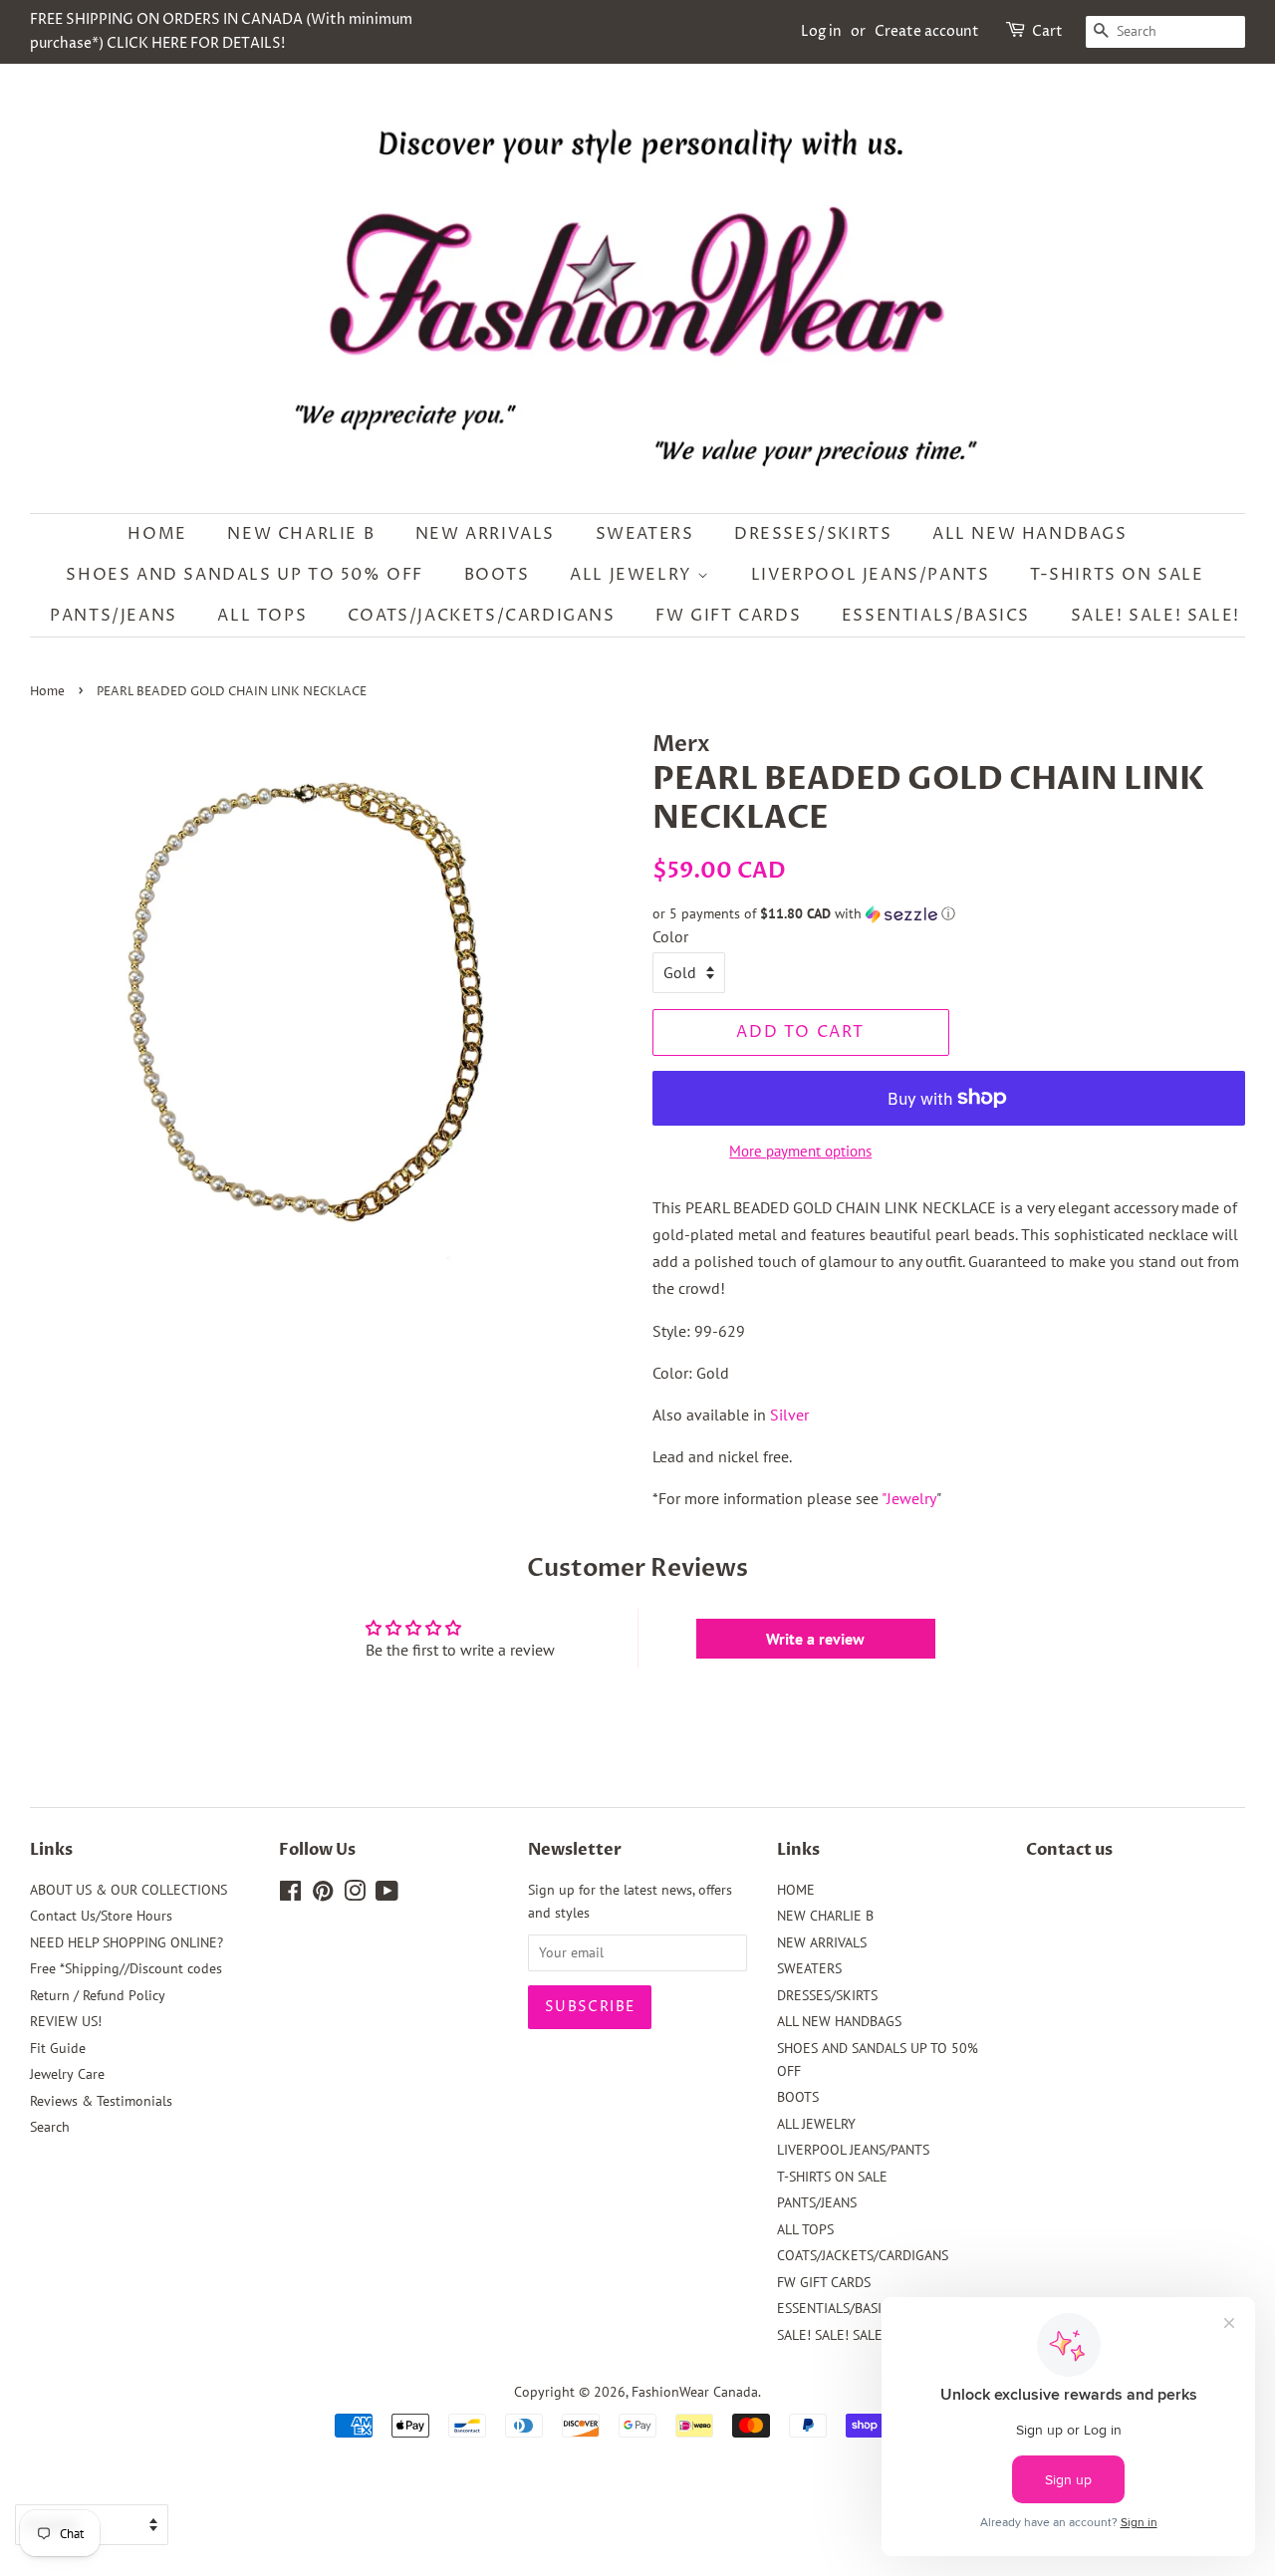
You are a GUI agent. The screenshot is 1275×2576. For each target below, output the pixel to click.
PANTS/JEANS (114, 616)
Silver (789, 1415)
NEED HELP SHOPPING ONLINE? (127, 1942)
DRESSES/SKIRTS (813, 534)
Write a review (815, 1639)
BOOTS (497, 575)
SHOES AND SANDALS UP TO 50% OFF (245, 575)
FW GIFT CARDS (728, 616)
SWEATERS (645, 534)
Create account (927, 31)
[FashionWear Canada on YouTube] (387, 1895)
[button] (949, 914)
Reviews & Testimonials (101, 2101)
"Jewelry (909, 1498)
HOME (157, 534)
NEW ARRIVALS (485, 534)
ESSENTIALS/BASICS (936, 616)
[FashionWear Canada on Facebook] (290, 1895)
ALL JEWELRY (634, 575)
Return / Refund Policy (98, 1995)
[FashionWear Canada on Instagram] (355, 1895)
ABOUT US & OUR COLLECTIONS (128, 1890)
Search (50, 2127)
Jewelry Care (67, 2074)
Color (670, 936)
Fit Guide (58, 2048)
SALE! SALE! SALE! (1155, 616)
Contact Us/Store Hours (101, 1916)
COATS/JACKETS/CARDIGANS (482, 616)
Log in (821, 31)
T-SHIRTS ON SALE (1117, 575)
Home (47, 692)
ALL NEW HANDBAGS (1030, 534)
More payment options (800, 1151)
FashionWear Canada (695, 2392)
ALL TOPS (262, 616)
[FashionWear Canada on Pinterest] (323, 1895)
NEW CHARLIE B (301, 534)
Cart (1047, 31)
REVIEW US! (66, 2021)
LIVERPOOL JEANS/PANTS (871, 575)
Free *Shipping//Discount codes (126, 1968)
